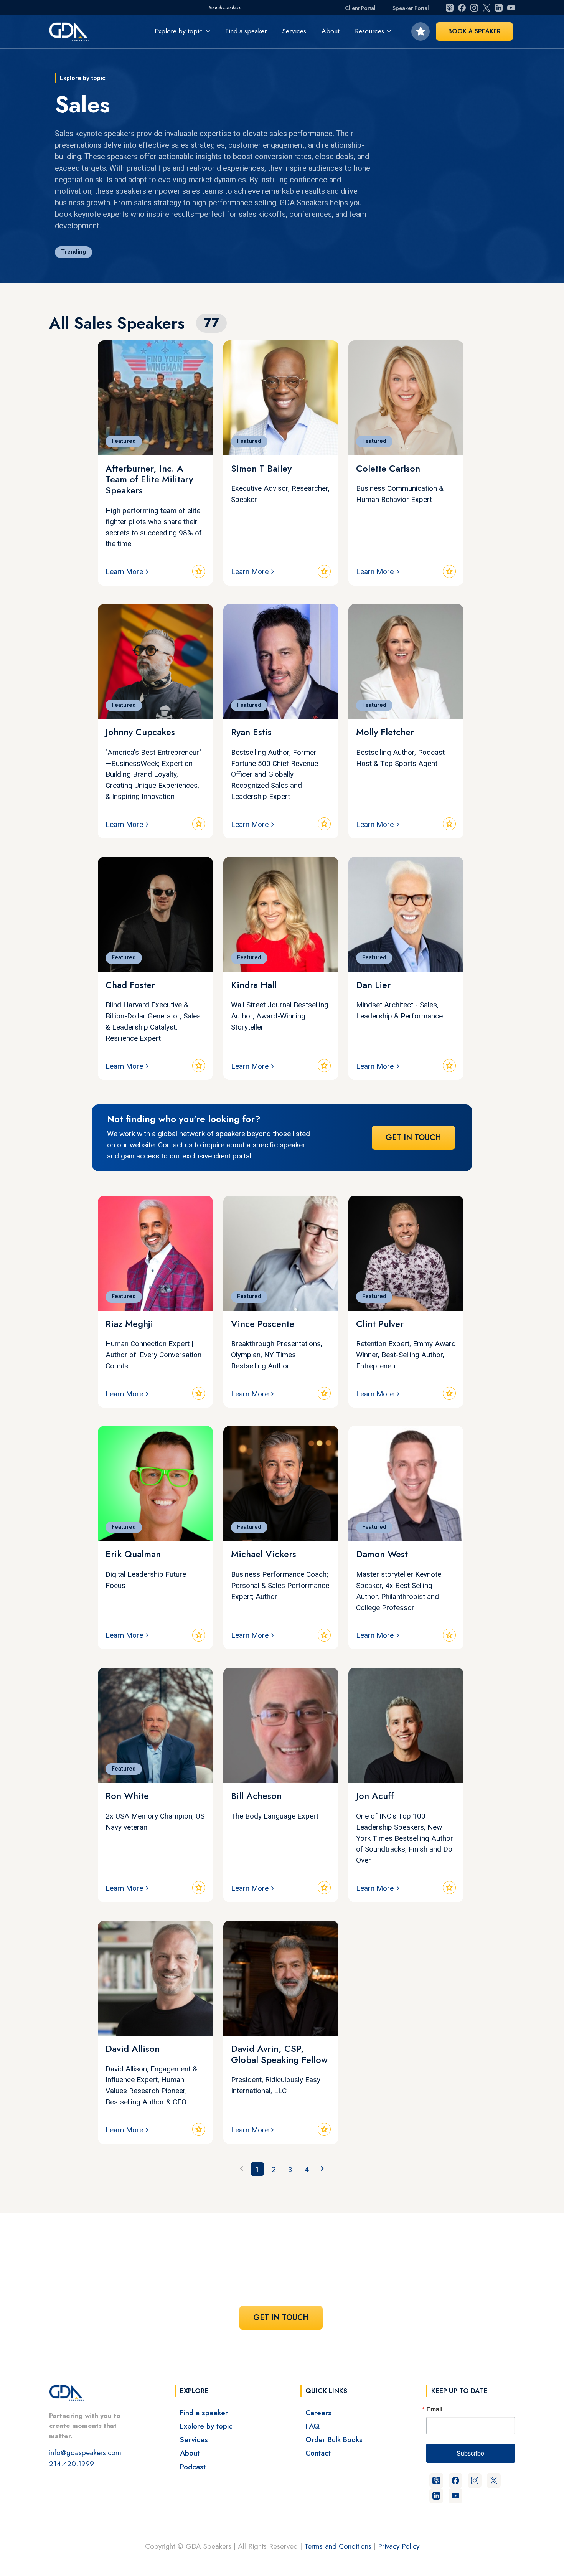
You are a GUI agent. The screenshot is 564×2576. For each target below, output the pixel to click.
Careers (318, 2413)
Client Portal (360, 8)
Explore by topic (206, 2426)
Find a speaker (246, 31)
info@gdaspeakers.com (85, 2452)
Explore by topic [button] (179, 31)
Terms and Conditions (338, 2546)
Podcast (193, 2467)
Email (434, 2409)
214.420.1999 (72, 2464)
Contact (318, 2453)
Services (294, 31)
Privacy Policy (399, 2546)
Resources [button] (369, 31)
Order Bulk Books (334, 2439)
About (331, 31)
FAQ (313, 2426)
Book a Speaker (474, 31)
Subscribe (470, 2453)
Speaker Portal (411, 8)
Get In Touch (413, 1138)
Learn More (124, 572)
